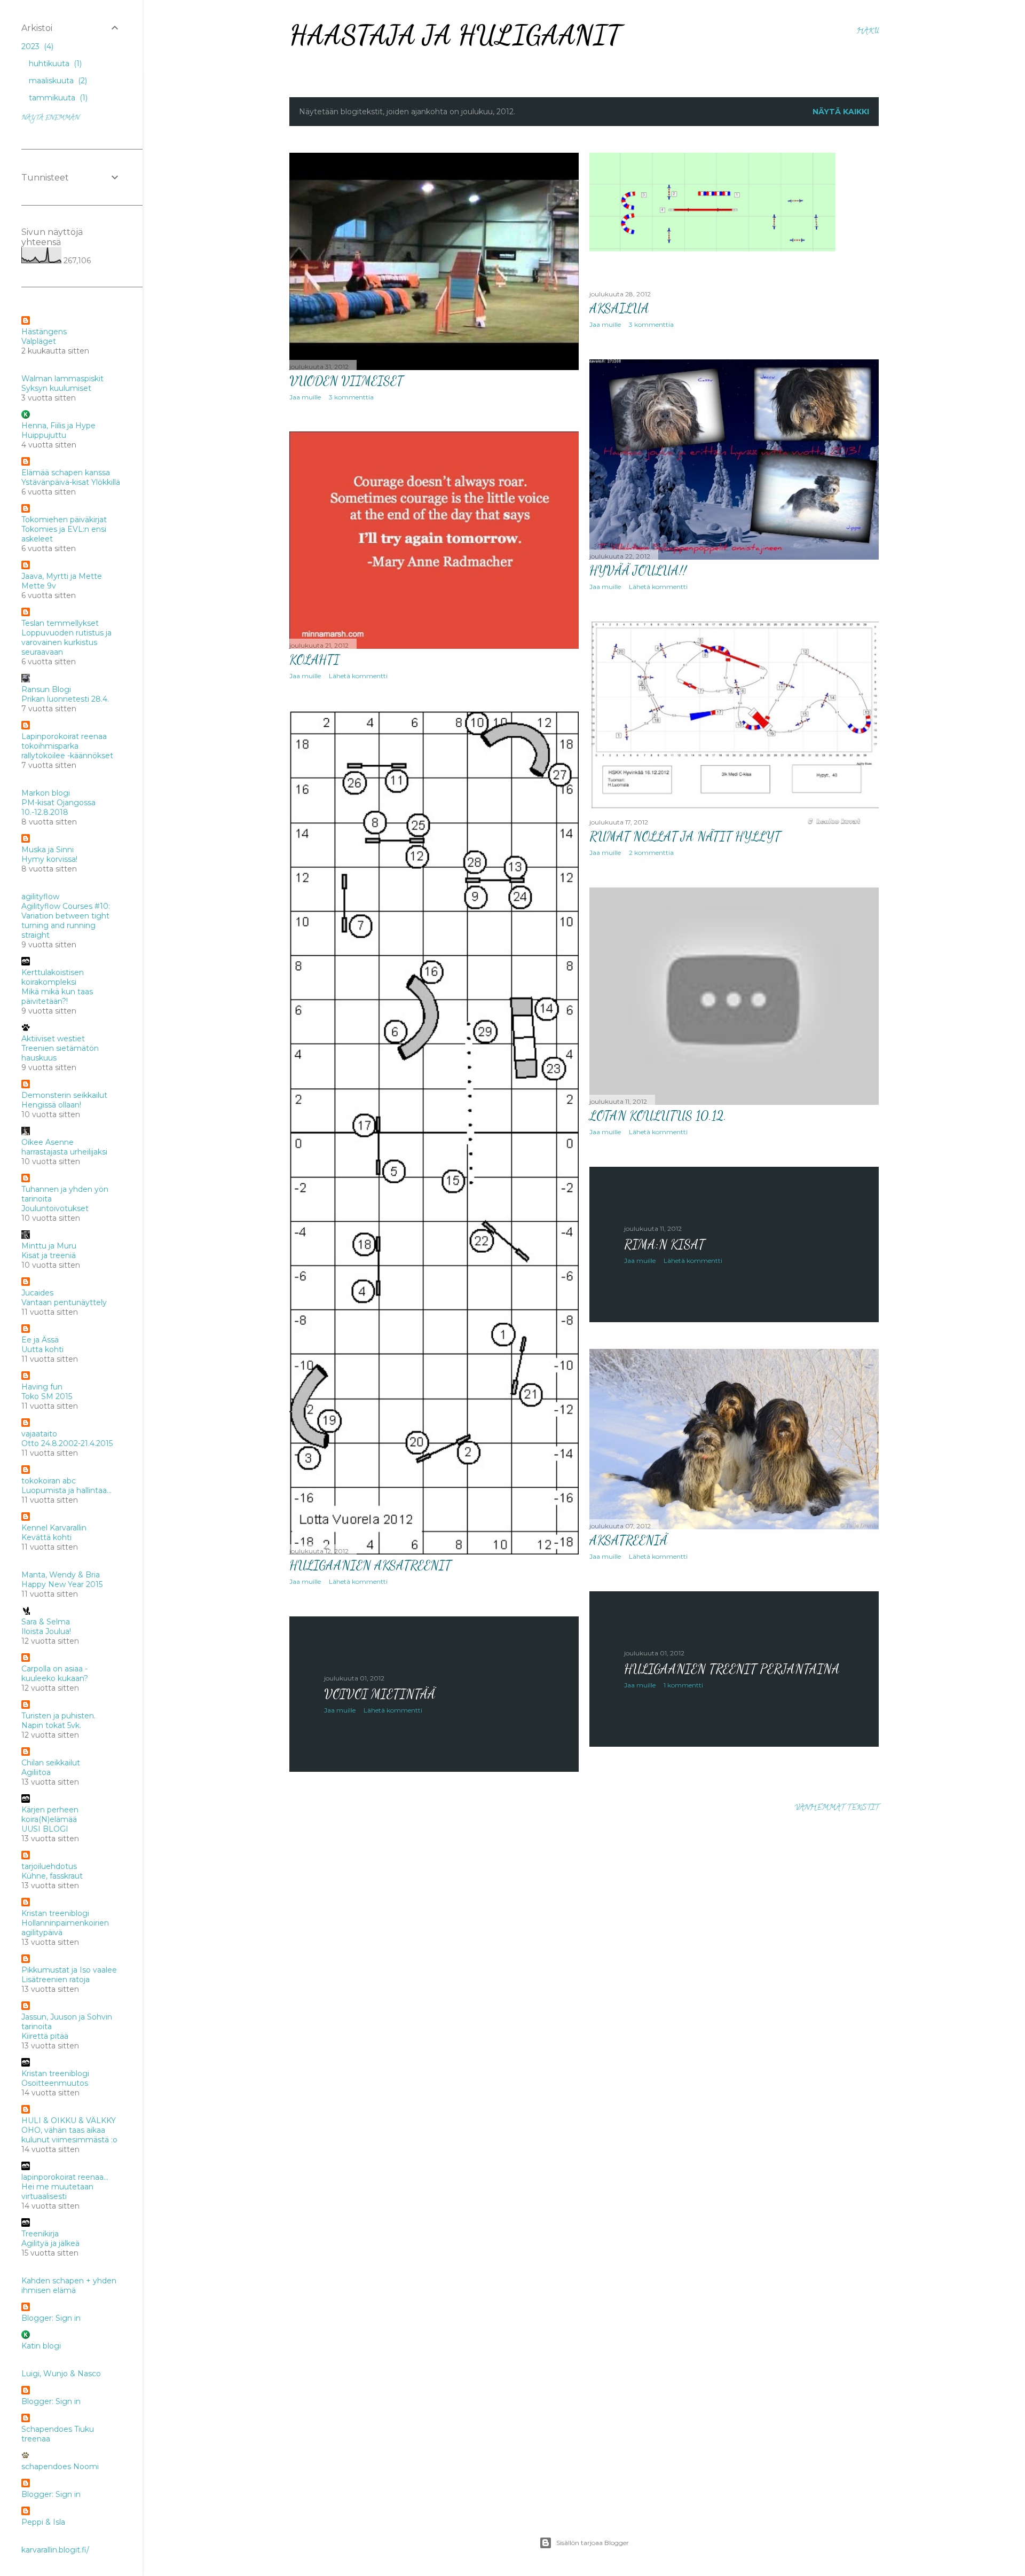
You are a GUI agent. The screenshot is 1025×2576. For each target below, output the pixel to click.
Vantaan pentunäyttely (64, 1302)
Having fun (42, 1387)
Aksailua (619, 308)
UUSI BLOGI (45, 1829)
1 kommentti (683, 1685)
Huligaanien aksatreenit (370, 1565)
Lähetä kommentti (658, 587)
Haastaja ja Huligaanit (455, 35)
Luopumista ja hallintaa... (66, 1490)
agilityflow (40, 897)
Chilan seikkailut (51, 1763)
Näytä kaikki (841, 112)
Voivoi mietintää (380, 1694)
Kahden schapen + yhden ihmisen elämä (69, 2286)
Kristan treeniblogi (55, 1913)
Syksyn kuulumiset (56, 388)
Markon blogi (46, 793)
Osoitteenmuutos (55, 2083)
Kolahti (314, 660)
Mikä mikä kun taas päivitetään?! (57, 996)
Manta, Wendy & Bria (61, 1575)
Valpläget (39, 341)
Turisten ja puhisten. (58, 1716)
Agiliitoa (36, 1772)
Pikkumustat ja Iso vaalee (69, 1970)
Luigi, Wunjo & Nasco (61, 2374)
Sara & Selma (46, 1622)
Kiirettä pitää (45, 2036)
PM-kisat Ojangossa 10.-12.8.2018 (58, 807)
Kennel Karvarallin (54, 1528)
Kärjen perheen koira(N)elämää (50, 1815)
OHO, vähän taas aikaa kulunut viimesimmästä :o (69, 2135)
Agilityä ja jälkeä (50, 2243)
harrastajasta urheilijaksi (64, 1152)
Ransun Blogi (46, 689)
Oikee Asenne (48, 1142)
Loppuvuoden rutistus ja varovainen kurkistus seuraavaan (66, 642)
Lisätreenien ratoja (56, 1980)
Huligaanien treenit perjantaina (732, 1669)
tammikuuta (57, 98)
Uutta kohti (42, 1349)
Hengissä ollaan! (51, 1105)
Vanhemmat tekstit (837, 1808)
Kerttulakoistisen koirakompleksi (53, 977)
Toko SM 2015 (47, 1396)
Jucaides (37, 1293)
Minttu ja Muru (49, 1246)
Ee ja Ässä (40, 1340)
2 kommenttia (651, 853)
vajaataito (39, 1434)
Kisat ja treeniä (49, 1255)
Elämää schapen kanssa (66, 473)
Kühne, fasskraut (52, 1876)
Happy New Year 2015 (62, 1584)
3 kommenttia (351, 397)
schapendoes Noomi (60, 2467)
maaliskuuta (57, 81)
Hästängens (44, 332)
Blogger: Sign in (51, 2318)
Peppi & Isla (43, 2522)
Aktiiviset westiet (53, 1039)
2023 (36, 46)
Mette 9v (39, 586)
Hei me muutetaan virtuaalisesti (57, 2192)
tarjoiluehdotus (49, 1866)
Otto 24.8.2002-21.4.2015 (67, 1443)
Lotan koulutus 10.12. (658, 1116)
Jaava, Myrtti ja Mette (62, 576)
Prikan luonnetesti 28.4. (65, 699)
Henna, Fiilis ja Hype (58, 426)
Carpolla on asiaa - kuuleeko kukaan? (55, 1674)
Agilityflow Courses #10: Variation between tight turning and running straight (66, 921)
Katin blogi (41, 2346)
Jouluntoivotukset (55, 1208)
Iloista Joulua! (46, 1631)
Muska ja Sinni (48, 850)
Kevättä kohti (46, 1537)
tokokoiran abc (49, 1481)
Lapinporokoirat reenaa (64, 736)
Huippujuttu (44, 435)
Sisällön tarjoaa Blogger (593, 2543)
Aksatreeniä (628, 1540)
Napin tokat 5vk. (51, 1725)
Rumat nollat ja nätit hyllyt (685, 837)
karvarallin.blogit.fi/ (55, 2550)
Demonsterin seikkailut (64, 1095)
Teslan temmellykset (60, 623)
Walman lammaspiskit (62, 379)
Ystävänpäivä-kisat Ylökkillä (71, 482)
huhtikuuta (54, 64)
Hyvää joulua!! (638, 571)
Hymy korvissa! (49, 859)
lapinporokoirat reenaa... (65, 2177)
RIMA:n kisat (664, 1244)
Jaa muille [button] (305, 397)
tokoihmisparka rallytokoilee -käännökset (67, 751)
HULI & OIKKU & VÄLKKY (69, 2121)
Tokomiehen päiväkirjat (64, 520)
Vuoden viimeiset (346, 381)
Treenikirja (40, 2234)
